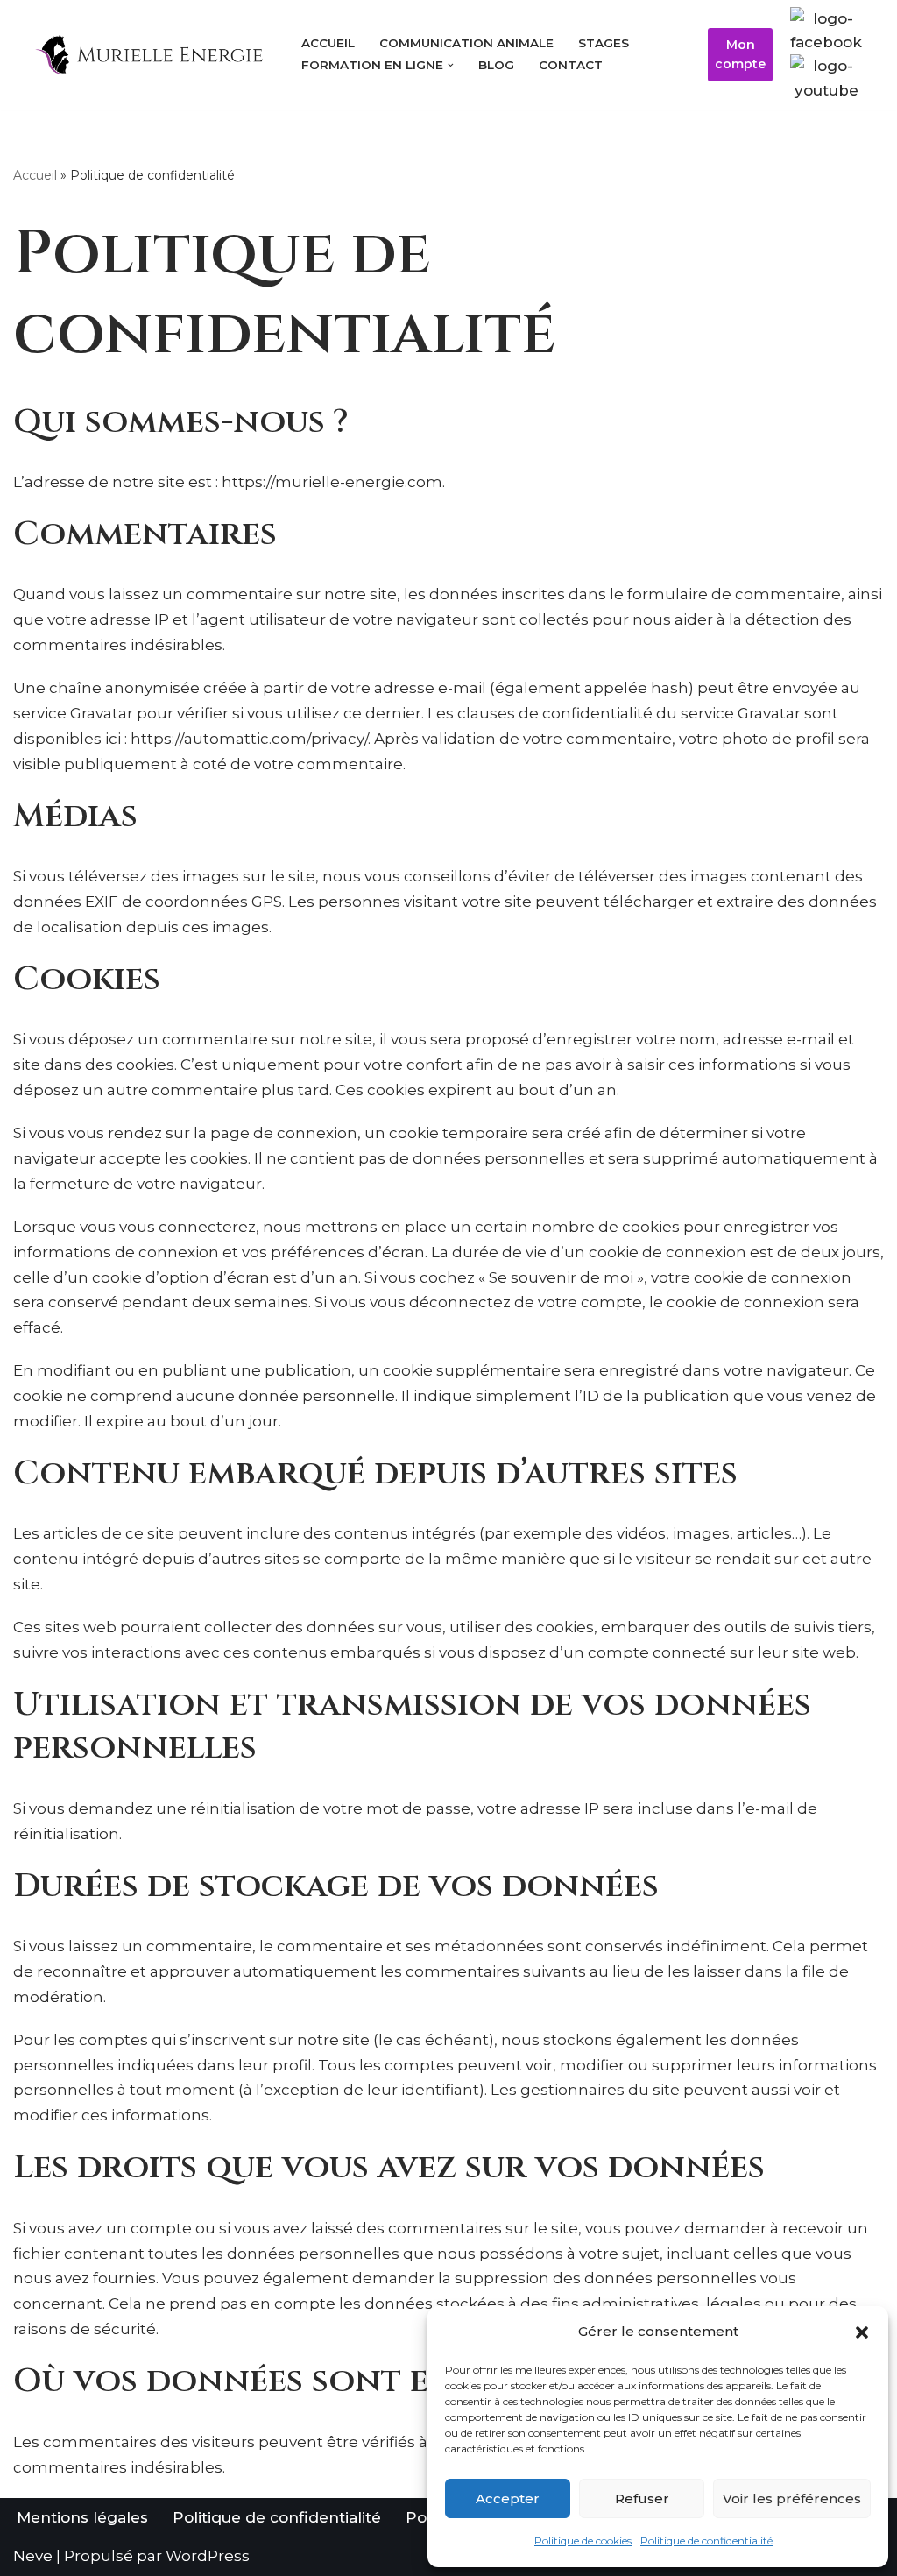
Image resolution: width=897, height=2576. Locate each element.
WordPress (208, 2556)
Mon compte (740, 54)
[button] (862, 2332)
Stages (604, 43)
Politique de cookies (583, 2541)
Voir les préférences (792, 2498)
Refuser (642, 2498)
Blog (496, 65)
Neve (33, 2556)
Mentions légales (82, 2517)
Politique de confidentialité (706, 2541)
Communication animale (466, 43)
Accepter (508, 2498)
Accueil (328, 43)
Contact (571, 65)
